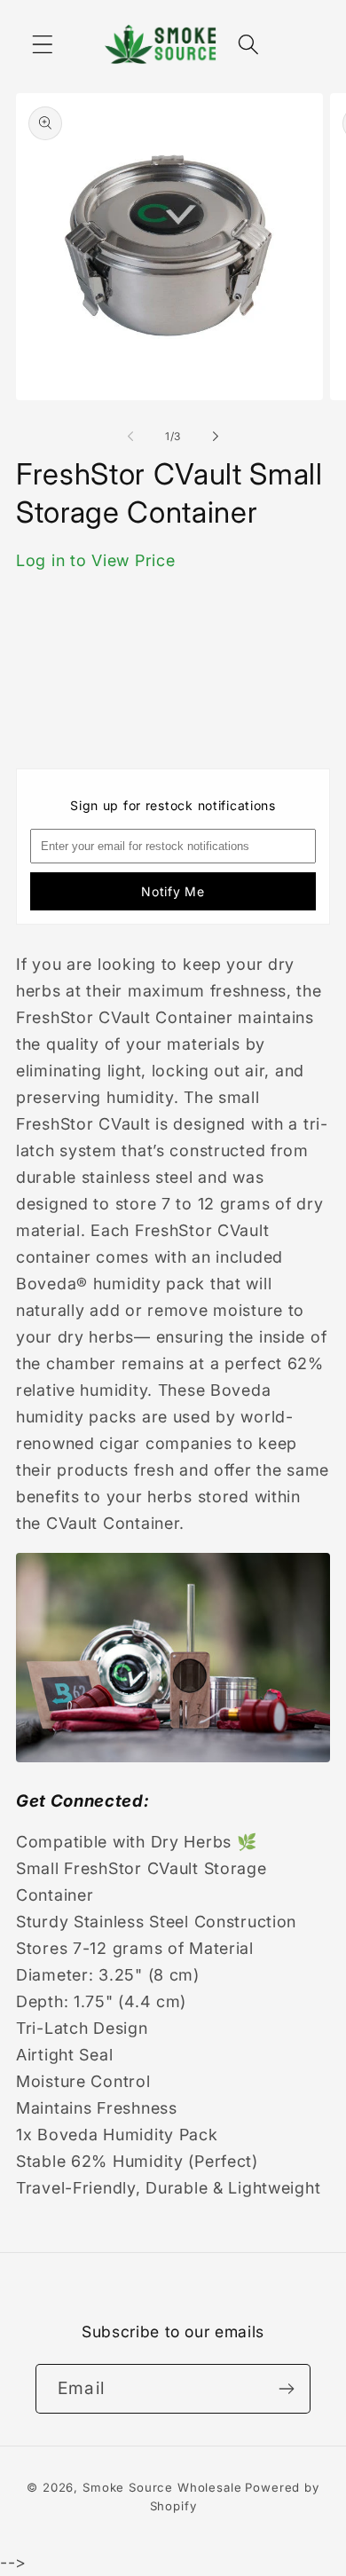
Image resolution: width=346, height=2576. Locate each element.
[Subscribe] (286, 2389)
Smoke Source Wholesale (162, 2487)
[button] (43, 44)
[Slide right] (216, 436)
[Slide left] (130, 436)
